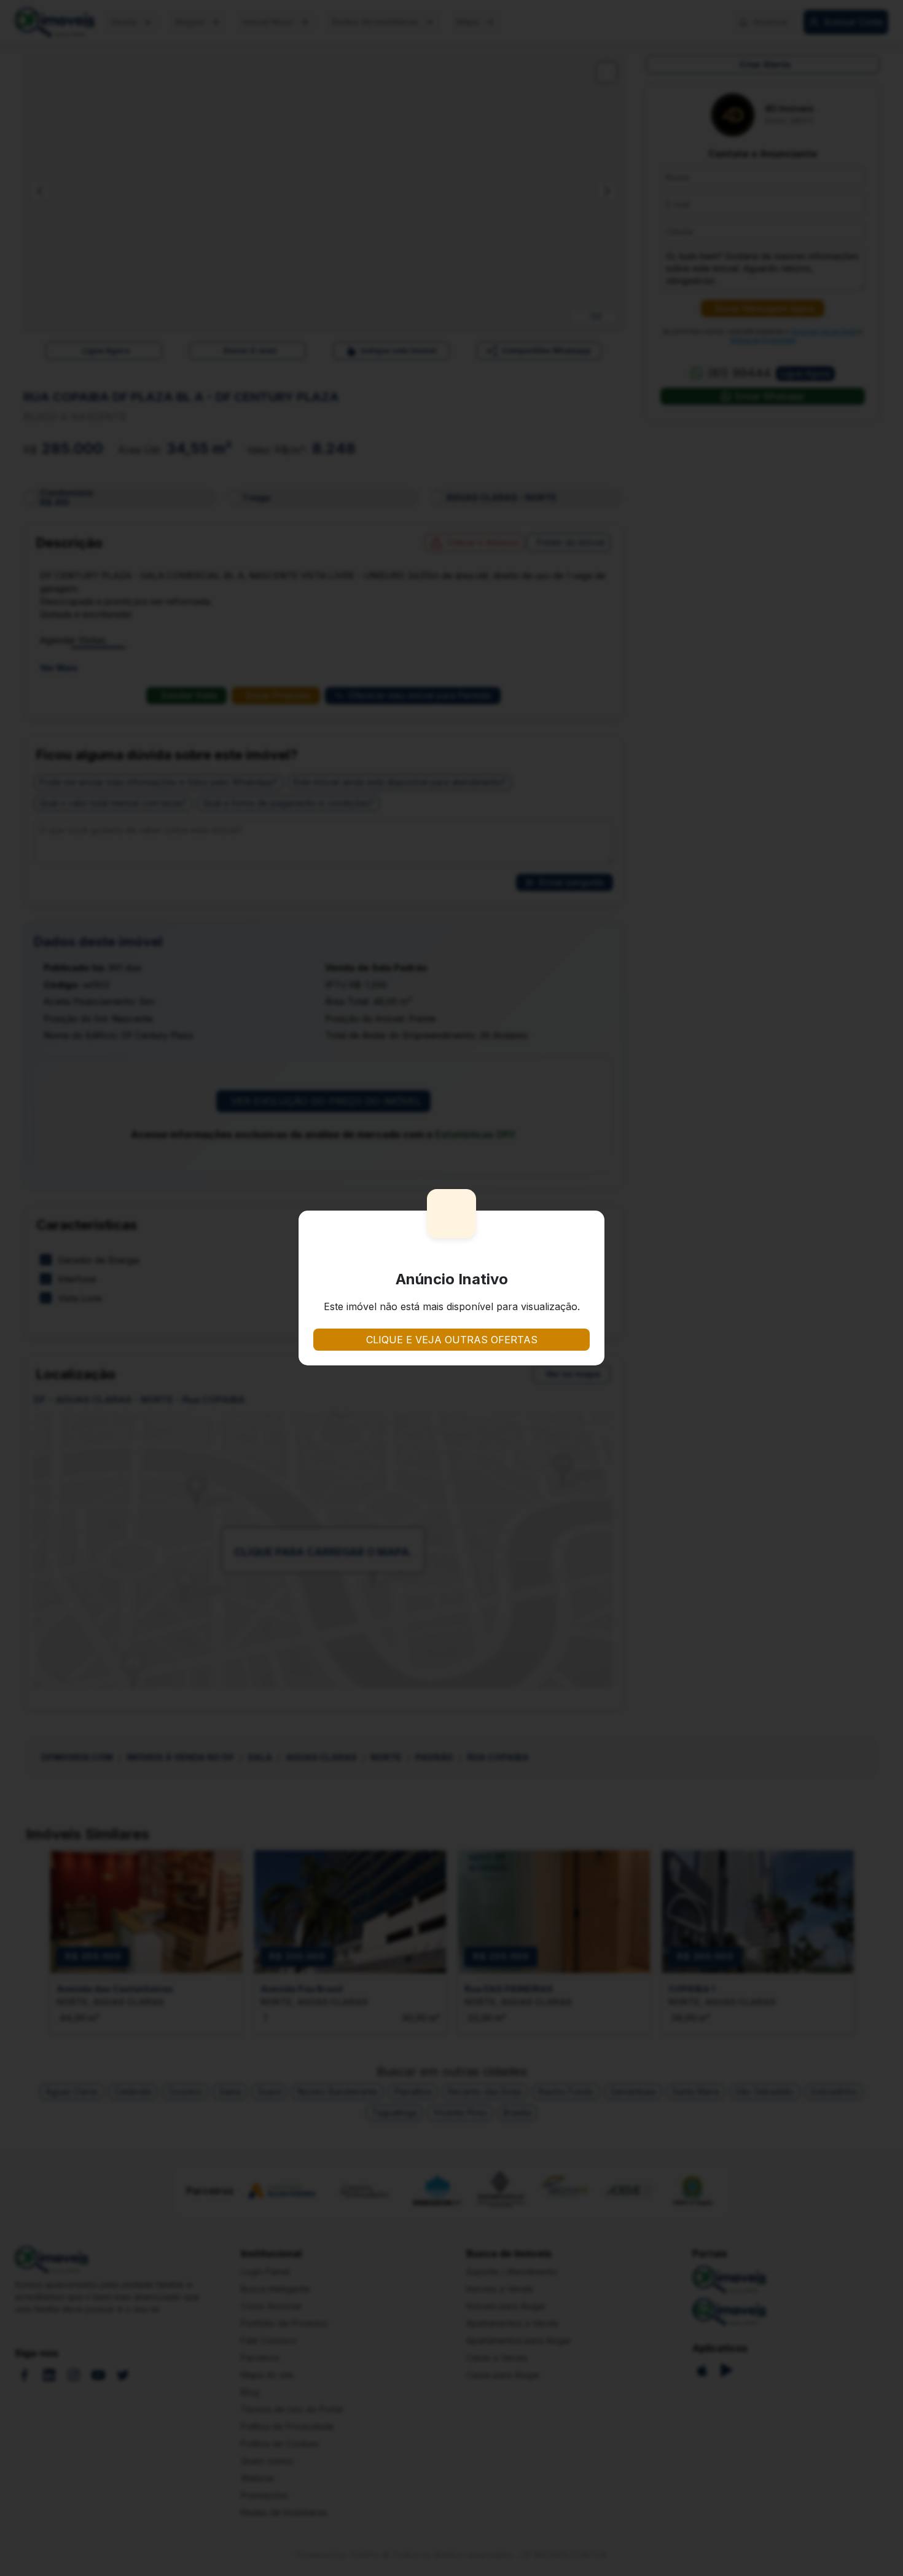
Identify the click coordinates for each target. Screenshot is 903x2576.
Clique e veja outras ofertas (452, 1340)
